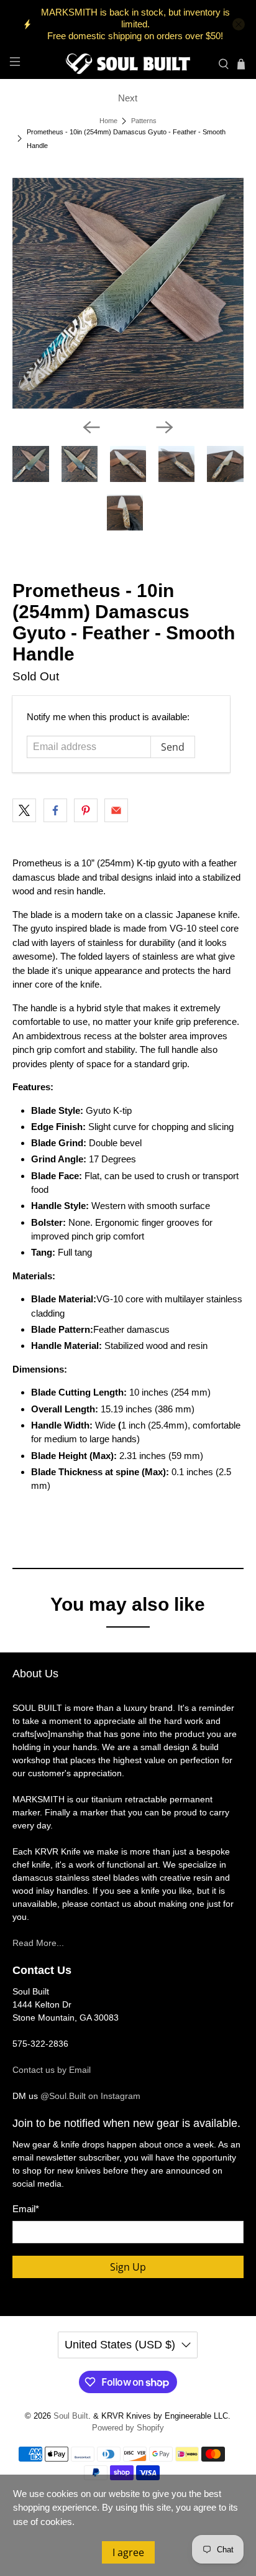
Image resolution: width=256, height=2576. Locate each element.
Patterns (144, 121)
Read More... (38, 1943)
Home (108, 121)
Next (128, 98)
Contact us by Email (52, 2070)
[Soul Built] (128, 64)
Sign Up (128, 2267)
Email (26, 2209)
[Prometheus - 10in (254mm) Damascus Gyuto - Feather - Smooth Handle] (128, 293)
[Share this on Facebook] (55, 810)
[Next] (165, 427)
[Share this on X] (24, 810)
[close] (239, 24)
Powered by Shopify (128, 2428)
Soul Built (71, 2416)
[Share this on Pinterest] (86, 810)
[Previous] (91, 427)
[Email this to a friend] (116, 810)
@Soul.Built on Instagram (90, 2096)
